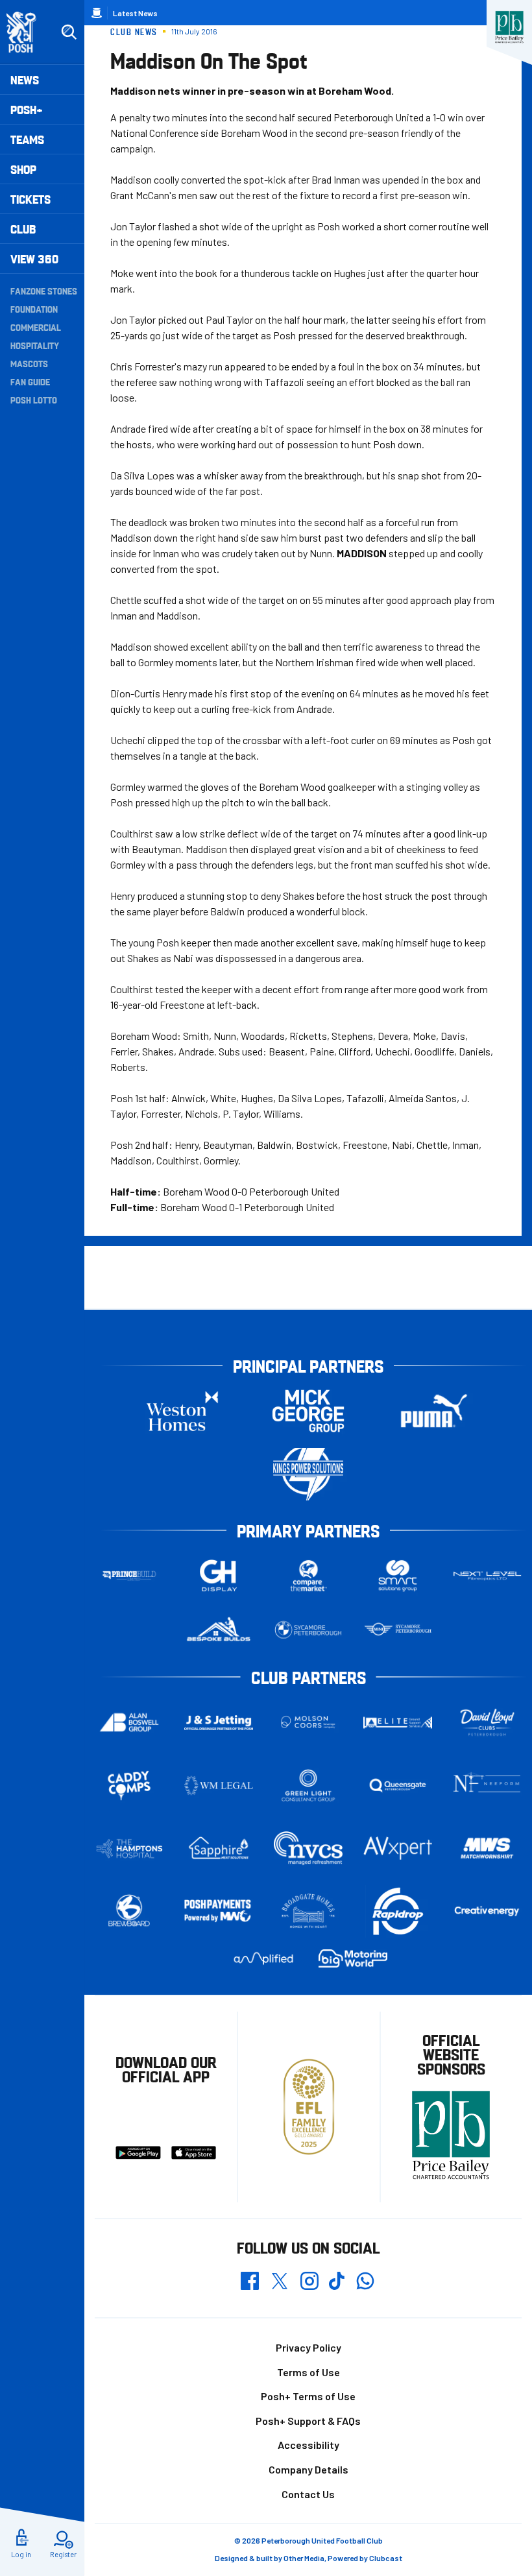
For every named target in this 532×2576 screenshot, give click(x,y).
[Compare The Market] (308, 1576)
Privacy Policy (308, 2347)
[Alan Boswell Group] (129, 1722)
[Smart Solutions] (398, 1576)
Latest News (135, 13)
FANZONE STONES (44, 291)
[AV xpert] (398, 1848)
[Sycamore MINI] (398, 1630)
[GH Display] (219, 1576)
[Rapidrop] (398, 1911)
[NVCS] (308, 1848)
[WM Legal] (219, 1786)
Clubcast (386, 2558)
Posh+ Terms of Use (308, 2396)
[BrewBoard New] (129, 1911)
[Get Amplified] (263, 1958)
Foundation (34, 309)
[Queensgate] (398, 1786)
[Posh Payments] (219, 1911)
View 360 (34, 259)
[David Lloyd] (487, 1723)
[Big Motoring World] (353, 1958)
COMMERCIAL (36, 327)
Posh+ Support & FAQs (308, 2421)
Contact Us (308, 2494)
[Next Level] (487, 1576)
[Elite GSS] (398, 1723)
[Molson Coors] (308, 1723)
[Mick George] (308, 1411)
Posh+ (27, 109)
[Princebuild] (129, 1576)
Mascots (29, 363)
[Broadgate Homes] (308, 1911)
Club (23, 229)
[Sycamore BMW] (308, 1630)
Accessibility (308, 2445)
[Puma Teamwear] (434, 1411)
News (25, 79)
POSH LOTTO (34, 400)
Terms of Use (308, 2372)
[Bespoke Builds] (219, 1630)
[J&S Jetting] (219, 1723)
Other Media (304, 2558)
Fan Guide (30, 381)
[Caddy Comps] (129, 1786)
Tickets (30, 199)
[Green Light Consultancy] (308, 1786)
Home (97, 13)
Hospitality (35, 345)
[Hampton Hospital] (129, 1848)
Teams (27, 139)
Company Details (308, 2469)
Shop (23, 169)
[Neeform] (487, 1786)
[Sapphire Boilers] (219, 1848)
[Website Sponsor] (509, 27)
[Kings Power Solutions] (308, 1474)
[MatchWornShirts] (487, 1848)
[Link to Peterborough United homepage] (27, 32)
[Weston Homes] (182, 1411)
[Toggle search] (69, 32)
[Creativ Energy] (487, 1911)
